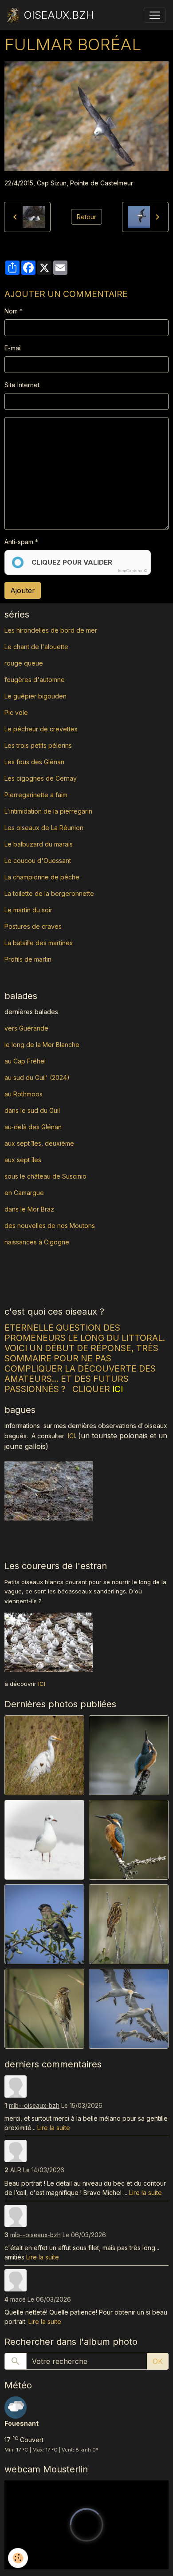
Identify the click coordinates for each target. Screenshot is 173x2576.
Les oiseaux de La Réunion (44, 828)
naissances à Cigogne (37, 1242)
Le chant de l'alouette (36, 647)
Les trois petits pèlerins (38, 745)
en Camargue (25, 1193)
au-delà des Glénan (33, 1127)
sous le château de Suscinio (45, 1176)
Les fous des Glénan (34, 762)
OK (158, 2361)
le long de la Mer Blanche (42, 1045)
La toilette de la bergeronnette (49, 893)
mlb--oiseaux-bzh (34, 2106)
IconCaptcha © (133, 571)
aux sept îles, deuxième (39, 1143)
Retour (86, 217)
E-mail (13, 348)
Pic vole (17, 712)
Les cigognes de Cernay (41, 778)
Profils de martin (28, 959)
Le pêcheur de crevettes (41, 729)
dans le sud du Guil (32, 1110)
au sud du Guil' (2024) (37, 1077)
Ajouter (23, 590)
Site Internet (22, 385)
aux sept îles (23, 1160)
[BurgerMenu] (155, 15)
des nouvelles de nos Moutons (50, 1226)
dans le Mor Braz (29, 1209)
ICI (71, 1436)
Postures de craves (33, 926)
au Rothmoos (24, 1094)
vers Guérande (26, 1028)
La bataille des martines (39, 943)
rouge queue (24, 663)
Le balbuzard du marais (39, 844)
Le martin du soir (28, 910)
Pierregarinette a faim (36, 795)
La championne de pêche (42, 877)
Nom (11, 311)
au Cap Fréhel (25, 1061)
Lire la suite (54, 2128)
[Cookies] (18, 2558)
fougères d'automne (35, 680)
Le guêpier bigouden (35, 696)
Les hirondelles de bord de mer (51, 630)
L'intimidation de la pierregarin (48, 811)
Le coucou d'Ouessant (38, 861)
